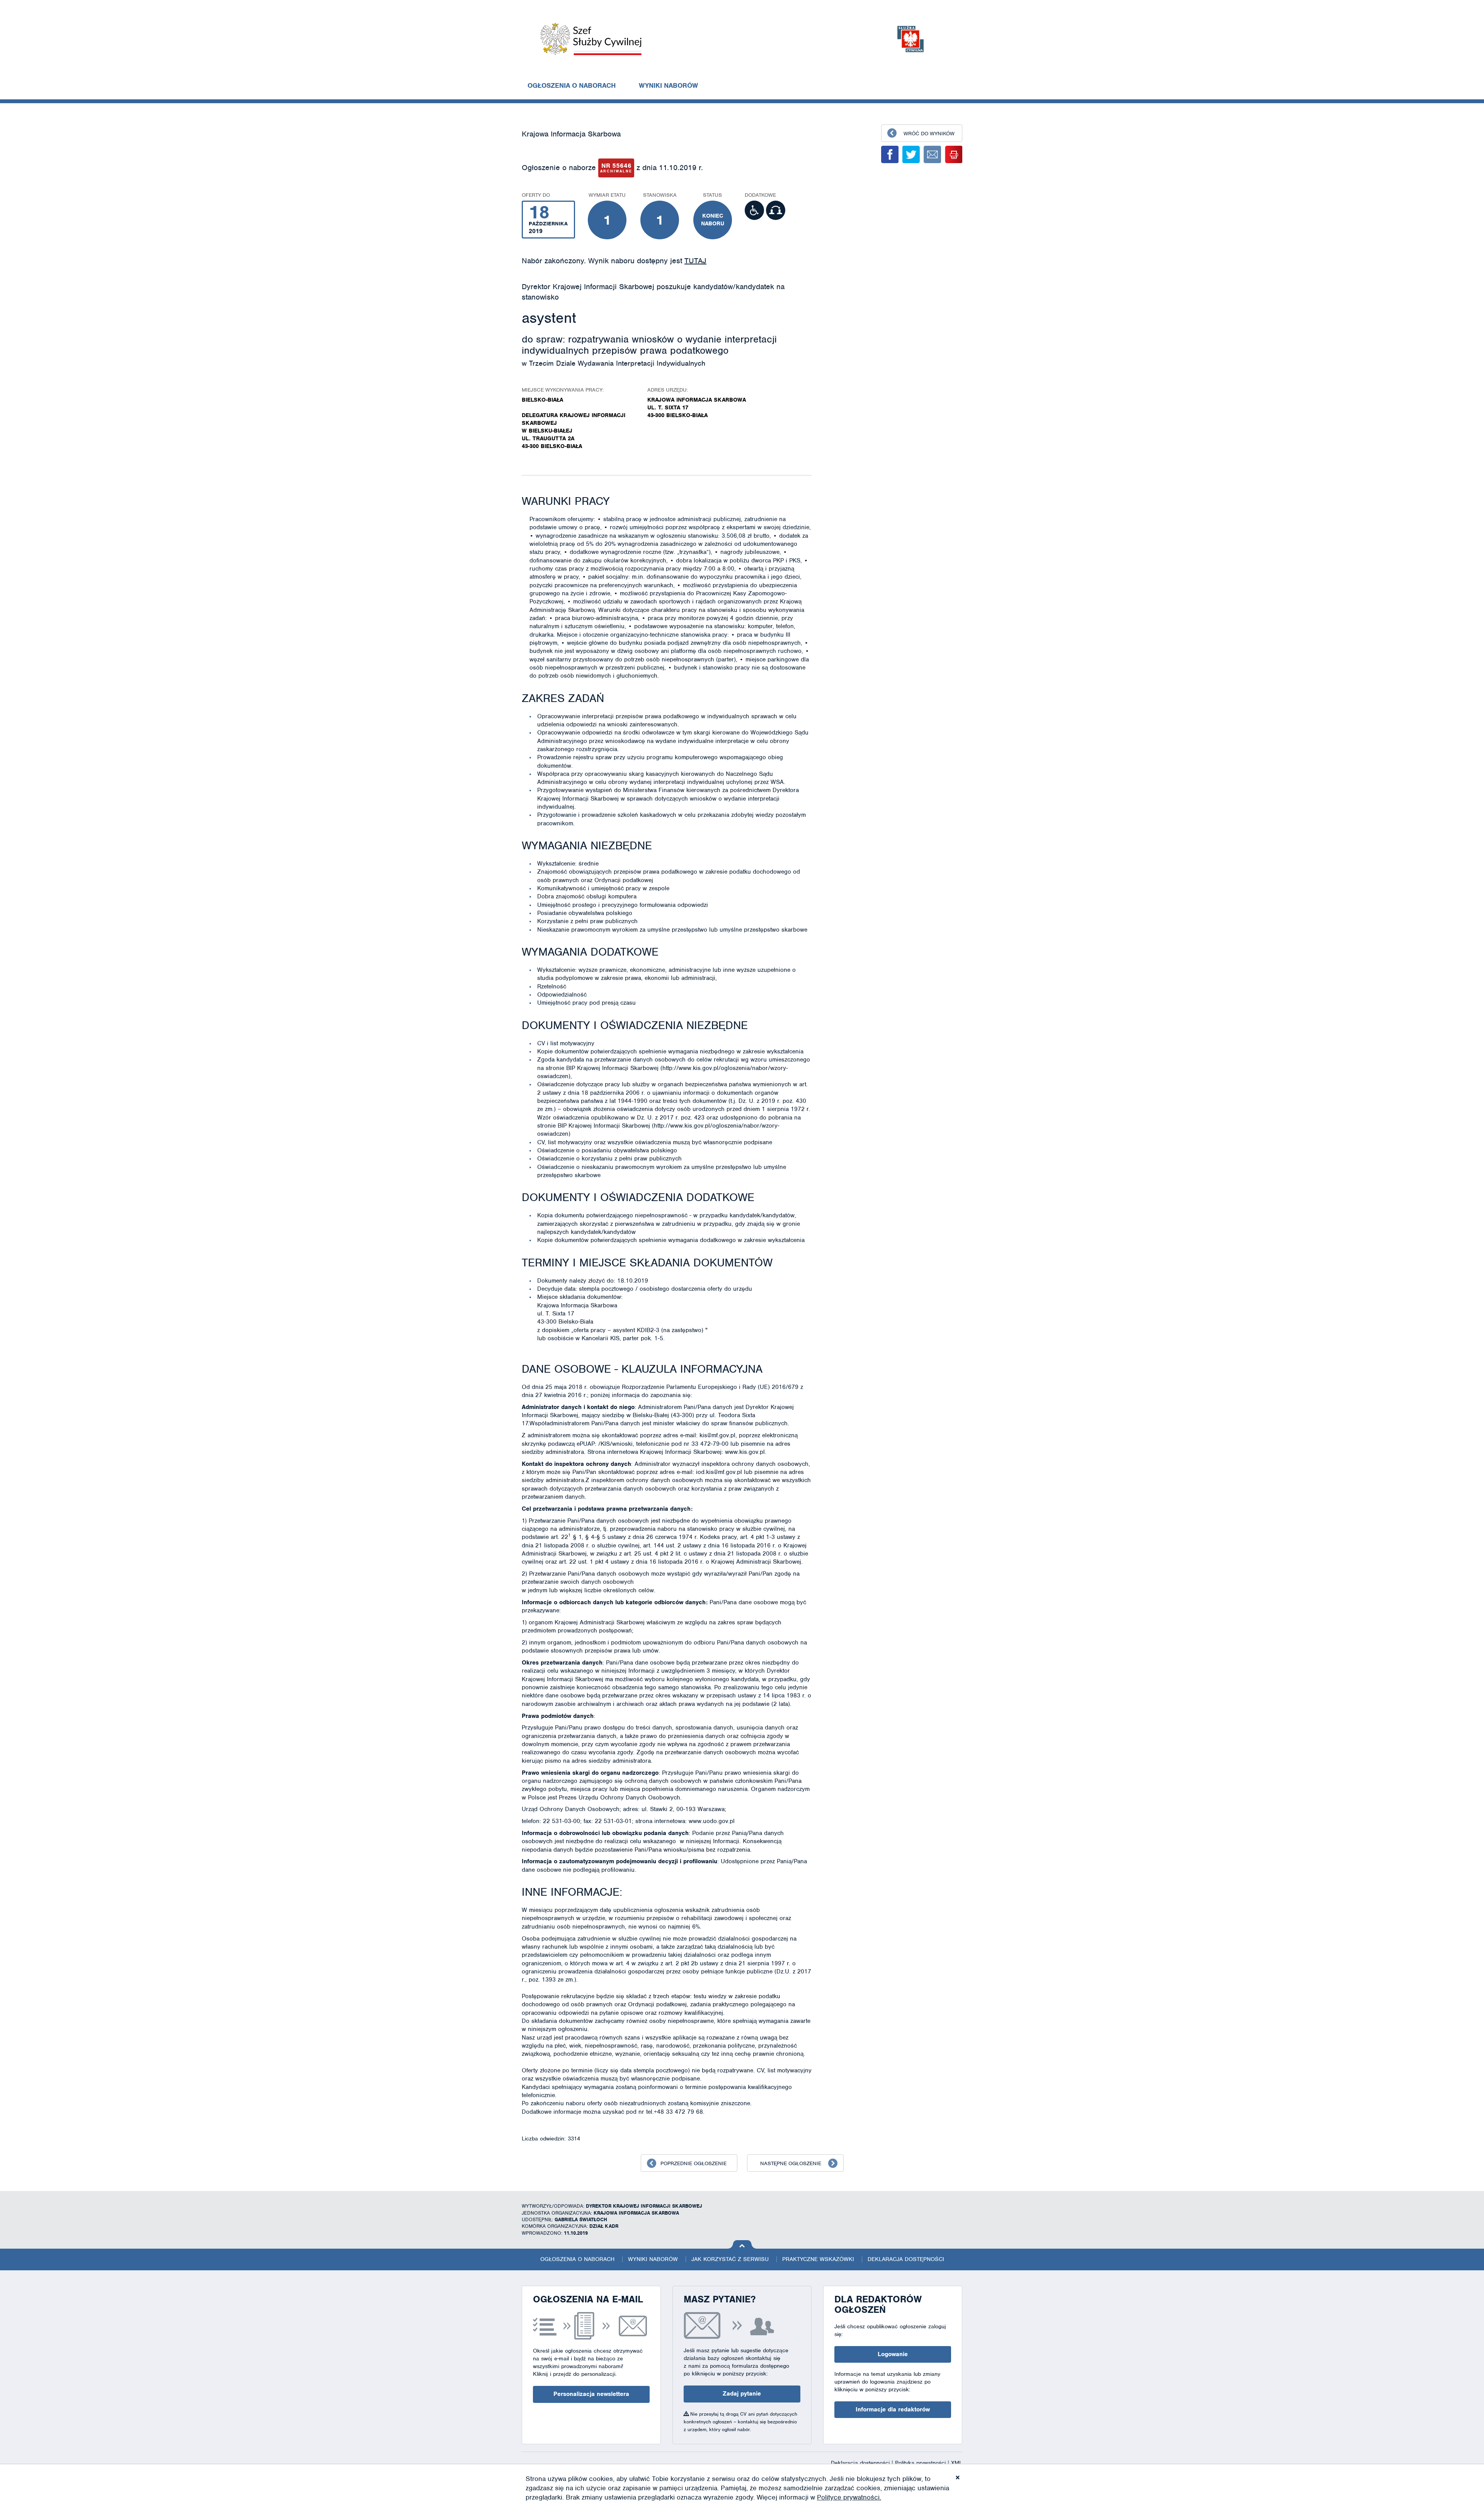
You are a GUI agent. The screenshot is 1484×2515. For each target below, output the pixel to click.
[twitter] (911, 154)
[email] (932, 154)
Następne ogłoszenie (791, 2163)
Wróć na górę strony (742, 2244)
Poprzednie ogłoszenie (693, 2163)
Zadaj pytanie (742, 2394)
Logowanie (893, 2354)
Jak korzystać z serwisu (730, 2259)
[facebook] (890, 154)
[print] (954, 154)
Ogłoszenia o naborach (572, 85)
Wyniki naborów (668, 85)
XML (957, 2463)
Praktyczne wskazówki (818, 2259)
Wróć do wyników (929, 134)
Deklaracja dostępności (906, 2259)
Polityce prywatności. (849, 2497)
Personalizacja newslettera (591, 2394)
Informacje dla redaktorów (893, 2409)
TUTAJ (695, 261)
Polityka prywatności (921, 2463)
